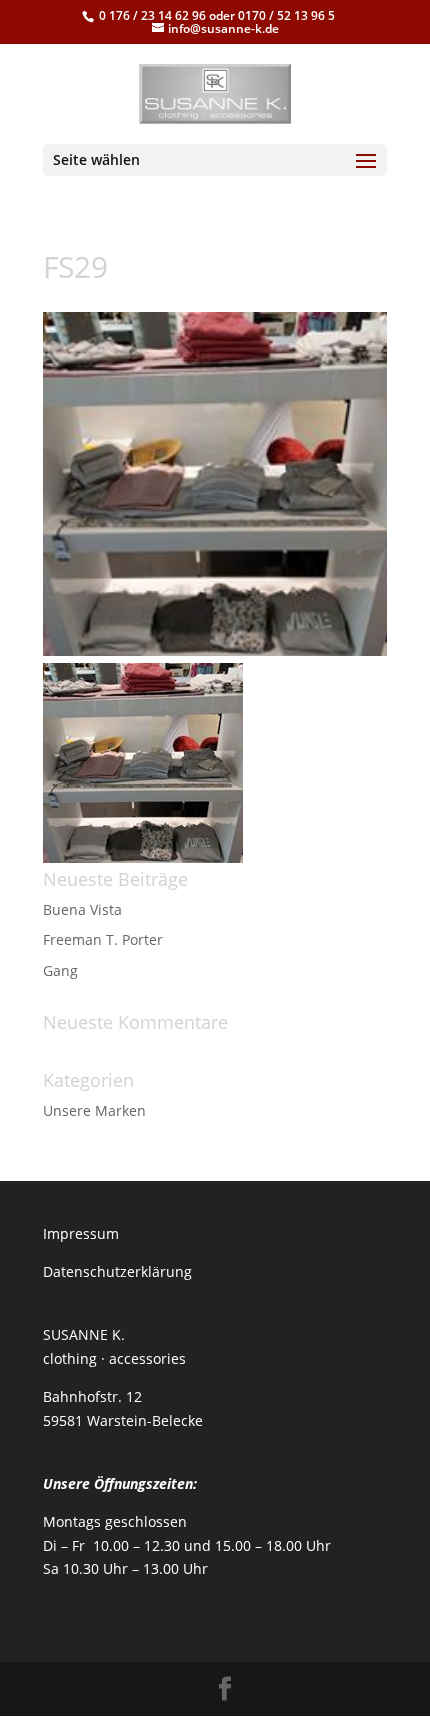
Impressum (81, 1233)
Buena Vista (82, 909)
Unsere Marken (94, 1110)
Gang (60, 970)
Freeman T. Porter (103, 939)
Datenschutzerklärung (117, 1271)
